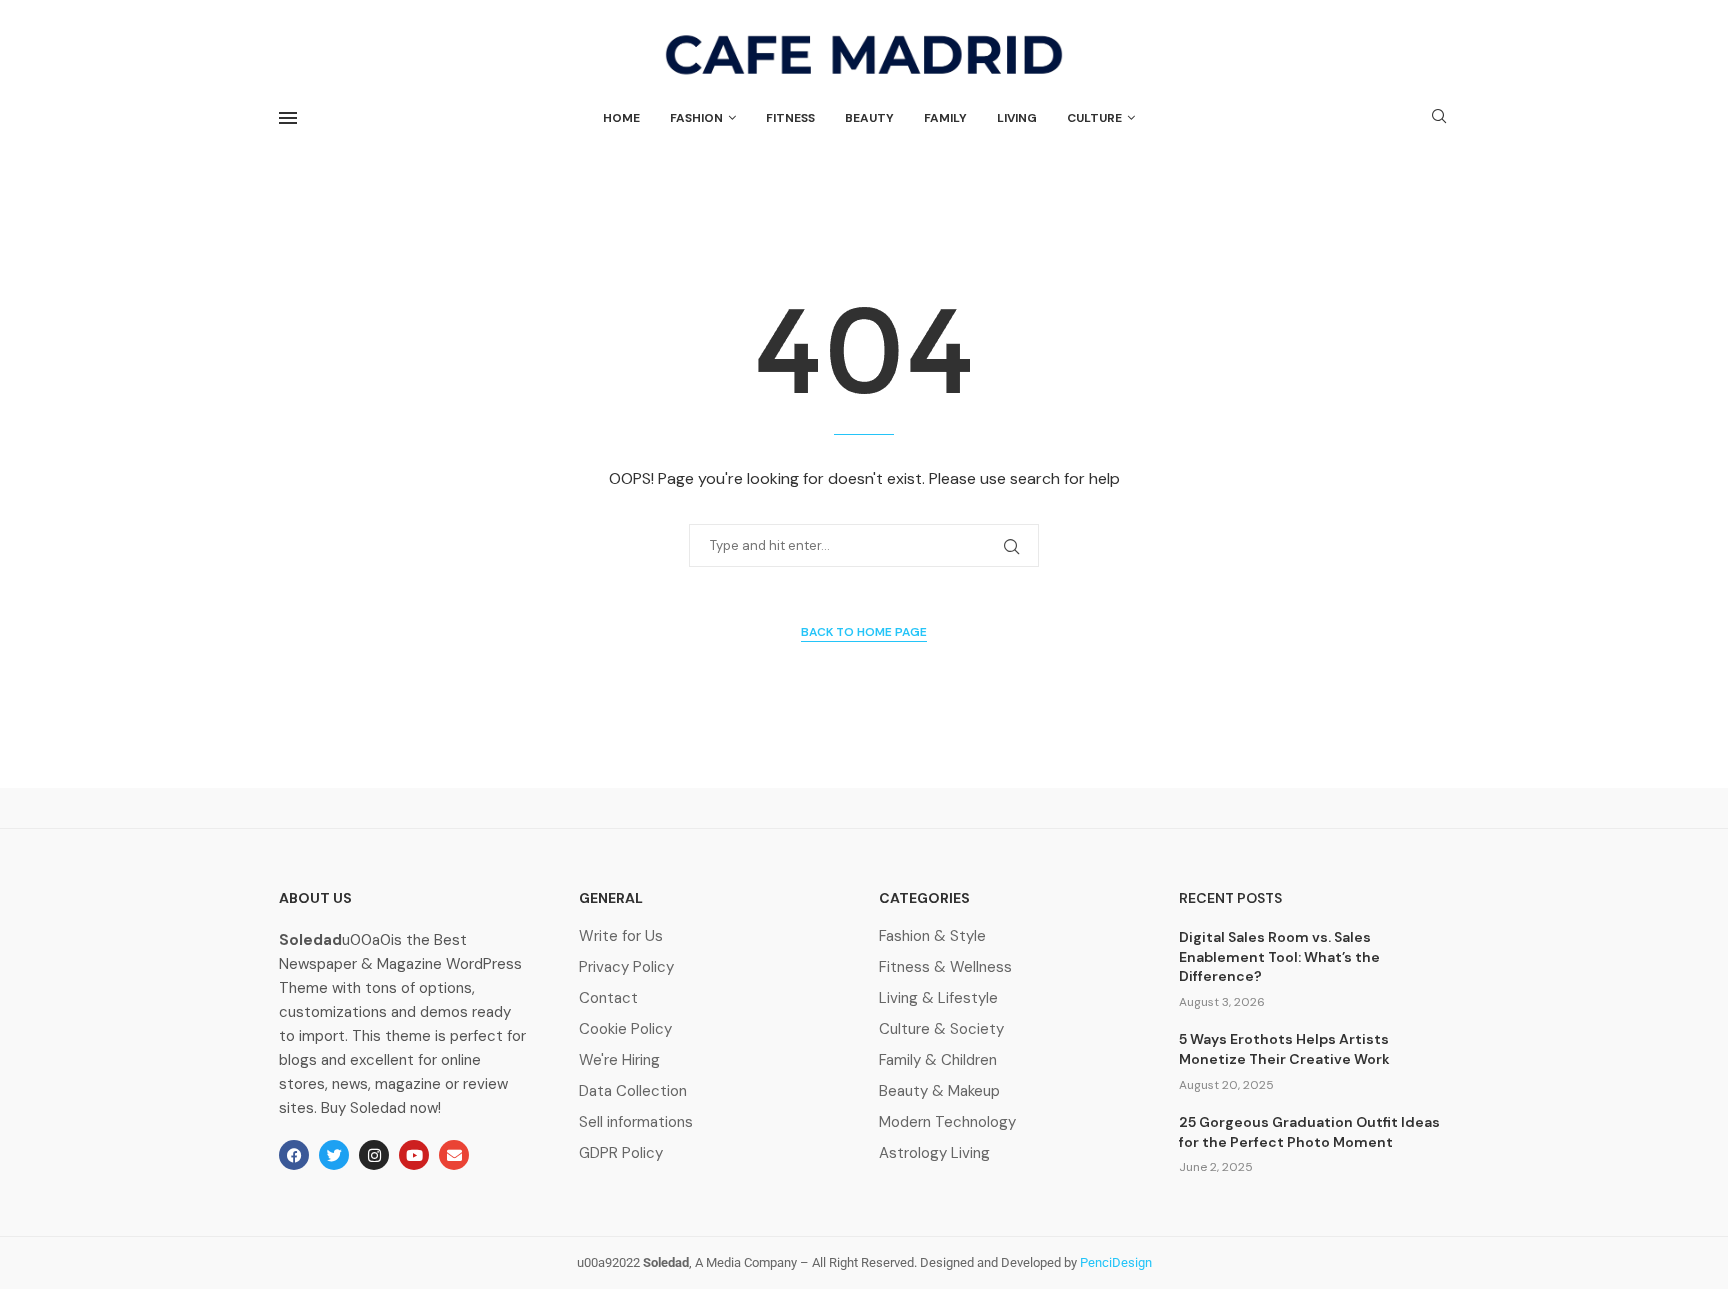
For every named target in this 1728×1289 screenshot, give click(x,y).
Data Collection (633, 1091)
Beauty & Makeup (939, 1091)
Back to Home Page (864, 632)
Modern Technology (947, 1122)
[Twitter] (334, 1155)
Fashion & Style (932, 936)
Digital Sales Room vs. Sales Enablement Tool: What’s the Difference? (1279, 956)
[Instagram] (374, 1155)
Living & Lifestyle (938, 998)
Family (945, 118)
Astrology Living (934, 1153)
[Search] (1439, 118)
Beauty (869, 118)
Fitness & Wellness (945, 967)
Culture (1094, 118)
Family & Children (938, 1060)
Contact (608, 998)
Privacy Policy (626, 967)
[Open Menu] (288, 118)
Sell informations (636, 1122)
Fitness (790, 118)
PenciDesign (1116, 1262)
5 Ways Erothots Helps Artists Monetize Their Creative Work (1284, 1049)
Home (621, 118)
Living (1017, 118)
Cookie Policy (625, 1029)
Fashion (696, 118)
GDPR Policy (621, 1153)
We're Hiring (619, 1060)
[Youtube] (414, 1155)
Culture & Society (941, 1029)
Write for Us (621, 936)
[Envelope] (454, 1155)
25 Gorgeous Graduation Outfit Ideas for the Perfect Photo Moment (1309, 1132)
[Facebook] (294, 1155)
